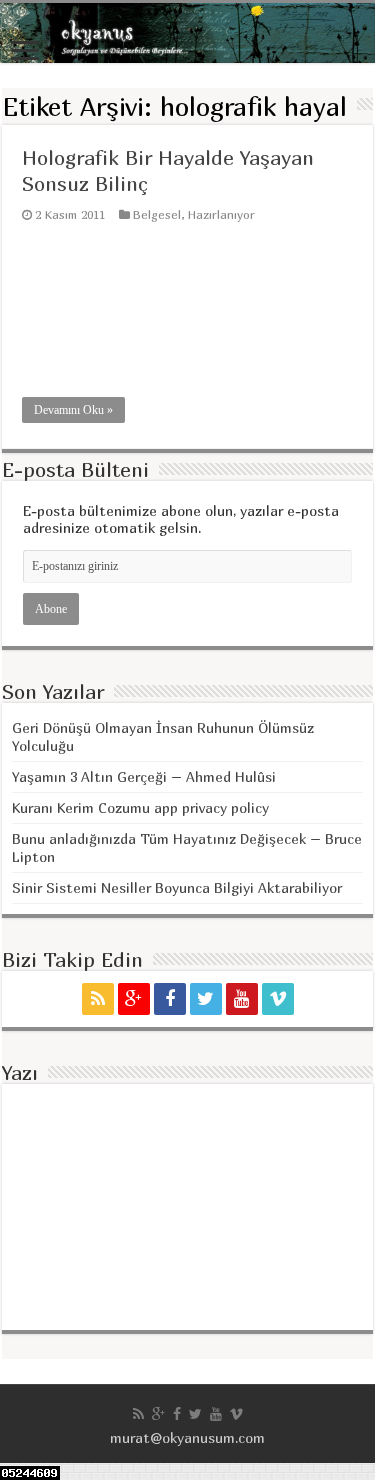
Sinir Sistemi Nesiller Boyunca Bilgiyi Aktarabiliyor (177, 887)
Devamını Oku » (73, 410)
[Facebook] (170, 999)
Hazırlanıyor (221, 214)
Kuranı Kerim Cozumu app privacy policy (140, 807)
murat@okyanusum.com (187, 1437)
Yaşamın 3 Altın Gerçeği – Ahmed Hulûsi (144, 776)
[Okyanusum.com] (187, 33)
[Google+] (134, 999)
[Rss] (98, 999)
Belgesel (157, 214)
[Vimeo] (278, 999)
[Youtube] (242, 999)
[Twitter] (206, 999)
